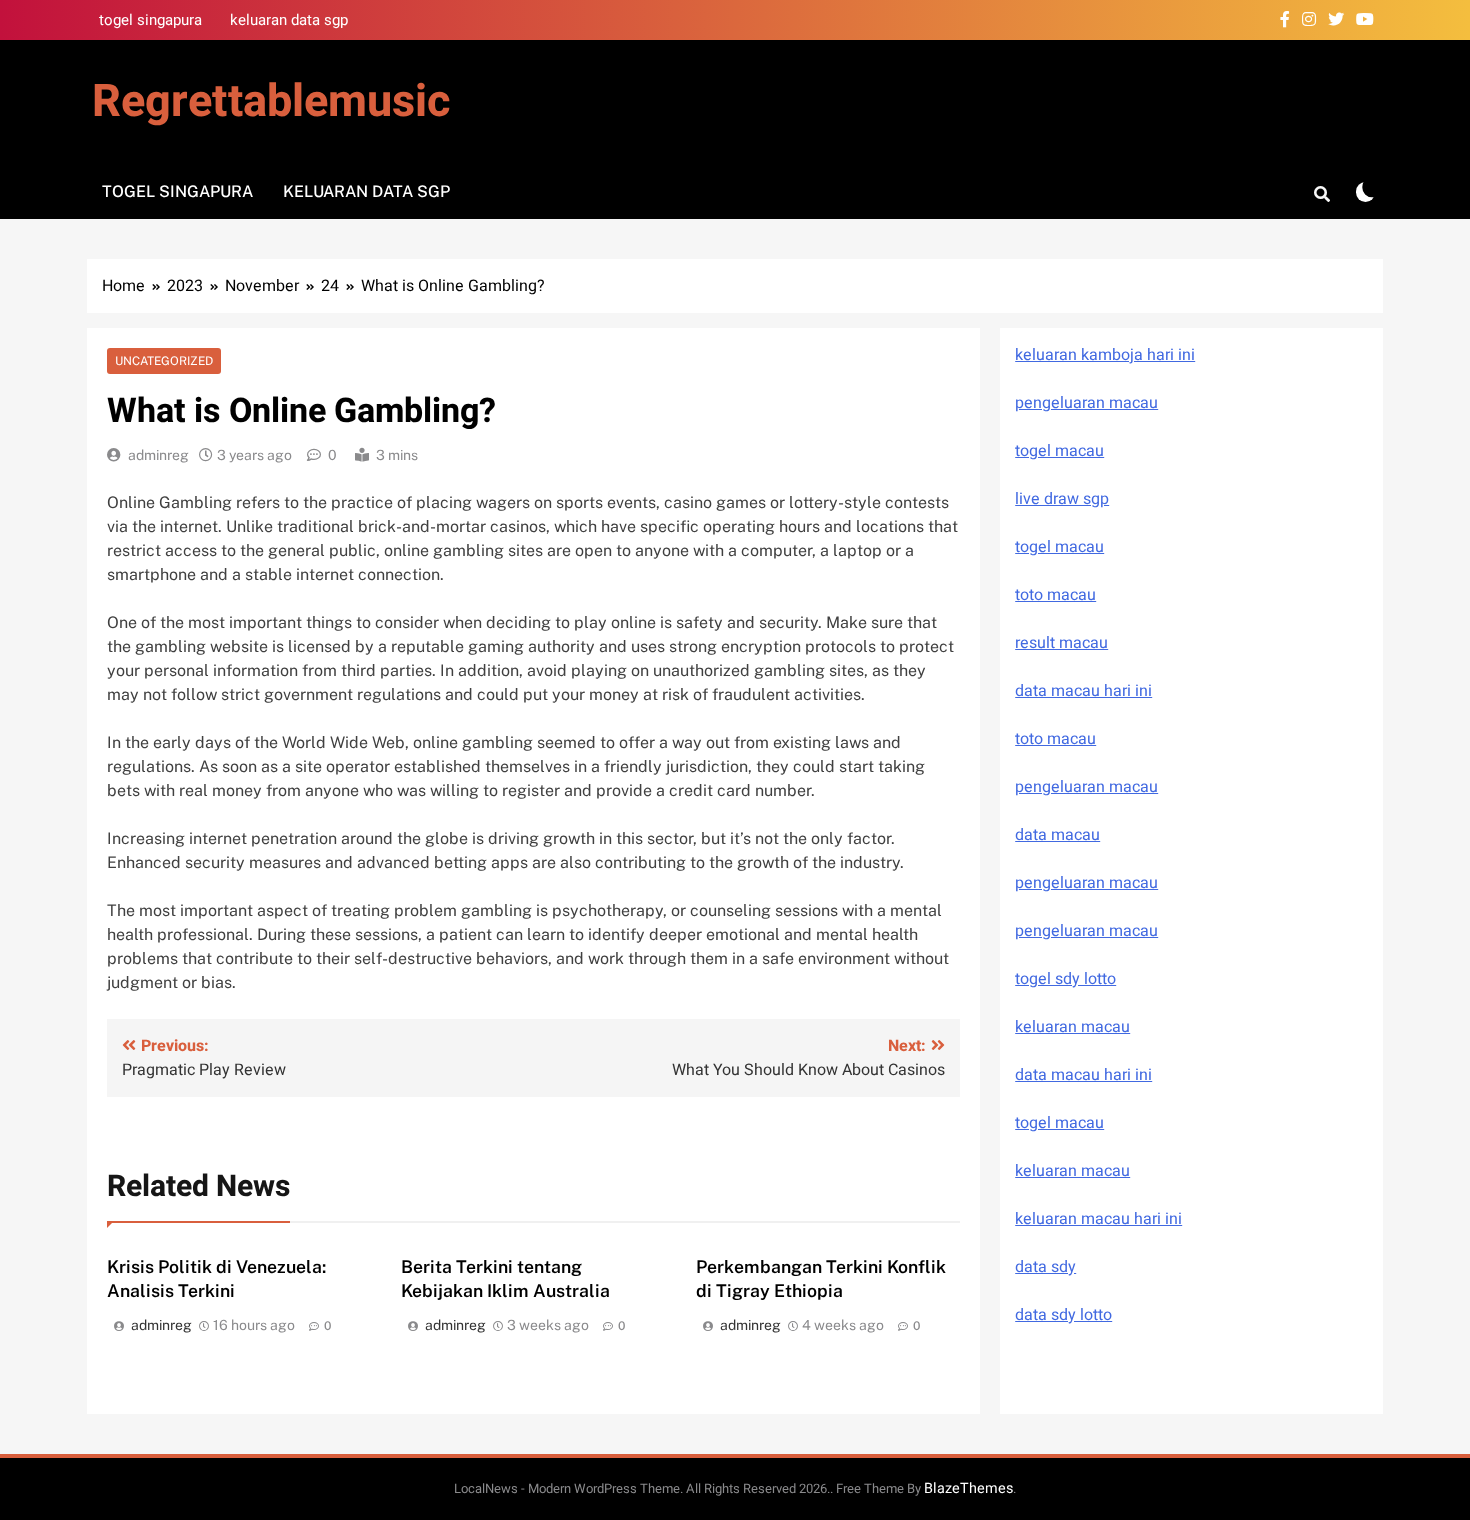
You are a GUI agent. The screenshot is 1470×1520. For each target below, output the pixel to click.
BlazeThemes (968, 1488)
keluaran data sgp (289, 20)
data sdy (1045, 1267)
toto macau (1055, 595)
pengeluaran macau (1086, 883)
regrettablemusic (271, 102)
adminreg (158, 455)
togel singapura (150, 20)
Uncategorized (164, 361)
